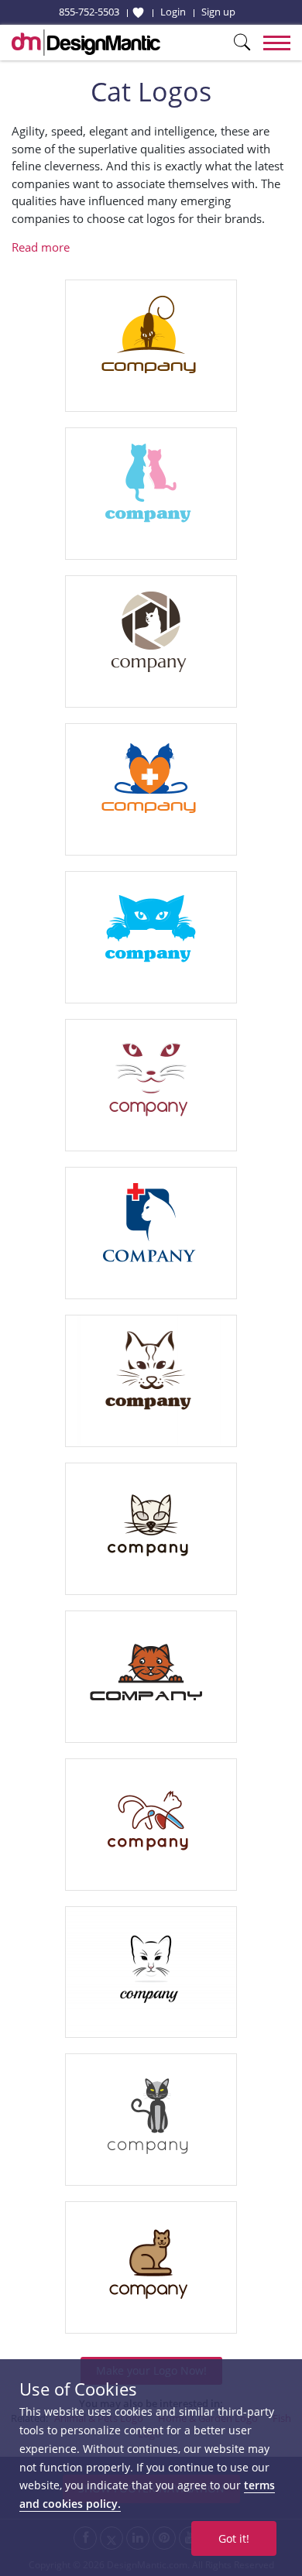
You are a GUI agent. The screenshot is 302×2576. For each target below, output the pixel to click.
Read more (41, 247)
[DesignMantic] (86, 43)
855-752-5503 (89, 12)
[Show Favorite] (138, 12)
